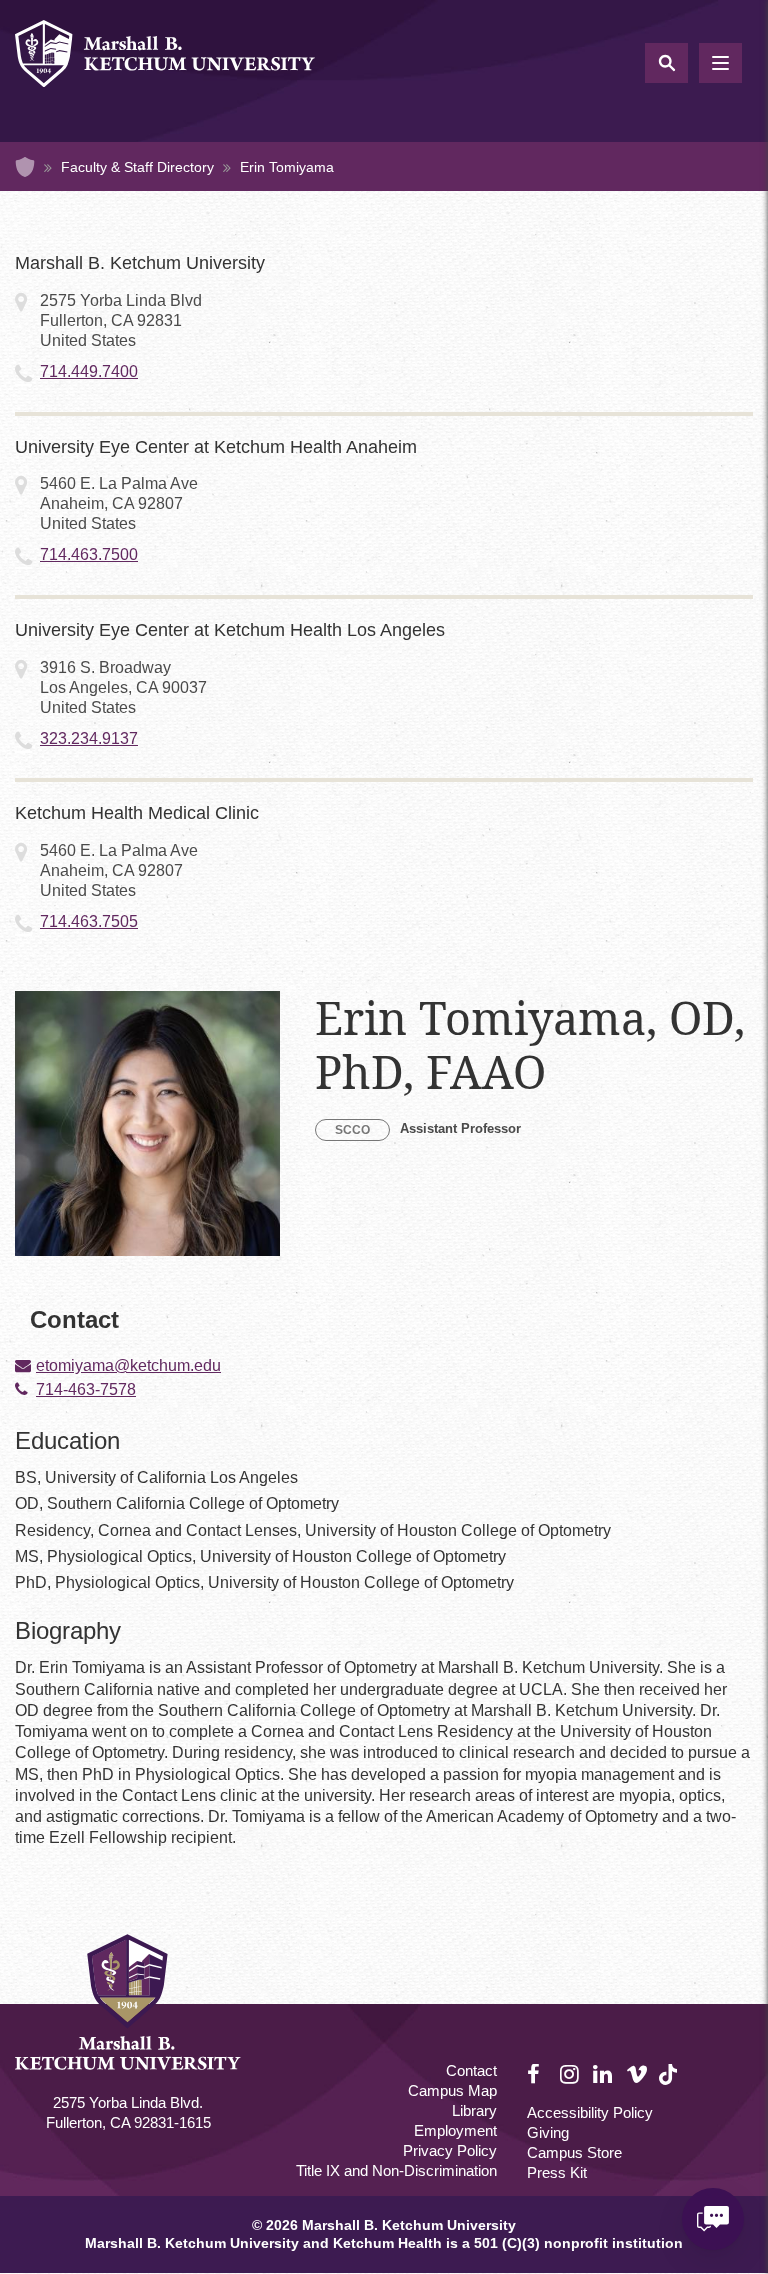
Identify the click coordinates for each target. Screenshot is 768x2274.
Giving (548, 2132)
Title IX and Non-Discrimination (396, 2170)
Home (25, 167)
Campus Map (452, 2090)
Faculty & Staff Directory (137, 167)
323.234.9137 (89, 738)
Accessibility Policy (590, 2112)
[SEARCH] (666, 63)
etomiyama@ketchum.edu (128, 1366)
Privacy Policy (450, 2150)
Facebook (538, 2075)
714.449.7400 (89, 371)
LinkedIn (604, 2075)
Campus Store (574, 2152)
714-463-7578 (86, 1390)
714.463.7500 (89, 554)
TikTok (670, 2085)
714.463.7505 (89, 921)
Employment (455, 2130)
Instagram (571, 2075)
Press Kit (557, 2172)
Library (474, 2110)
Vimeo (637, 2075)
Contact (471, 2070)
